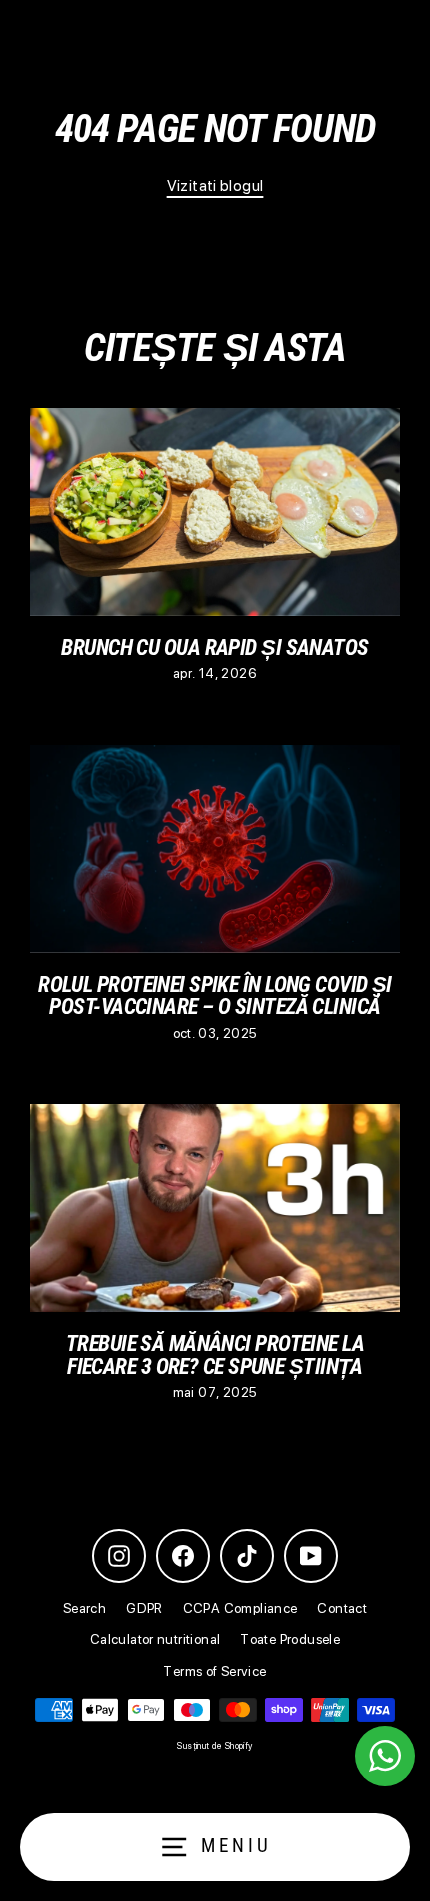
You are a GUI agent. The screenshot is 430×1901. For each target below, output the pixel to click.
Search (84, 1608)
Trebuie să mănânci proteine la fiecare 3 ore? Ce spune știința (215, 1354)
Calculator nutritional (155, 1639)
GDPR (144, 1608)
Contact (342, 1608)
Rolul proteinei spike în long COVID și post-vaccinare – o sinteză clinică (215, 995)
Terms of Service (214, 1671)
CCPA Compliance (240, 1608)
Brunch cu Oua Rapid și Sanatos (214, 647)
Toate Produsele (290, 1639)
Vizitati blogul (215, 185)
